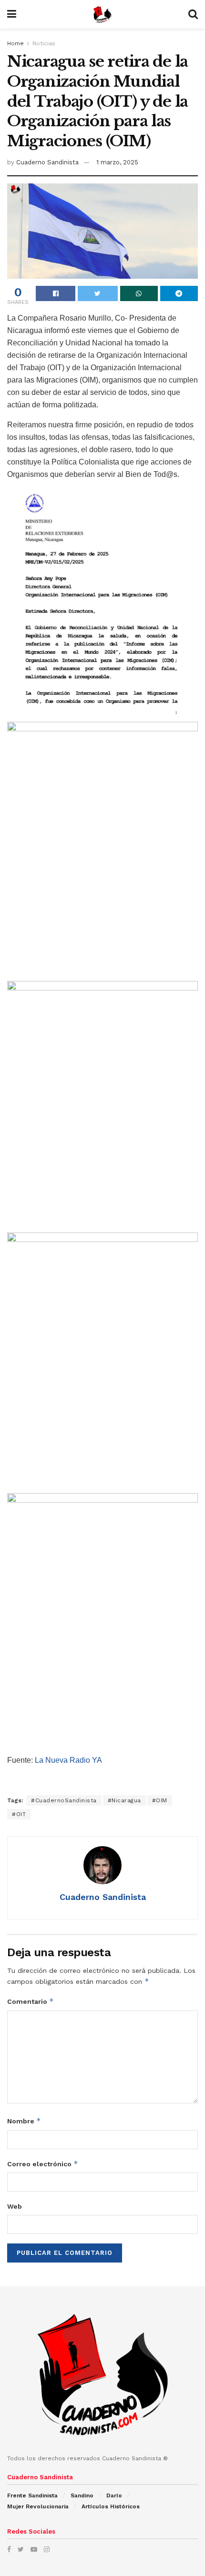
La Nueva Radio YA (68, 1760)
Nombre (24, 2121)
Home (15, 43)
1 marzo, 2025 (117, 162)
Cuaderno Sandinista (47, 162)
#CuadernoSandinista (64, 1800)
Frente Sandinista (32, 2495)
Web (15, 2206)
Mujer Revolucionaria (38, 2506)
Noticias (44, 43)
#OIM (160, 1800)
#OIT (19, 1814)
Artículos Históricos (111, 2506)
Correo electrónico (43, 2164)
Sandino (82, 2495)
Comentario (31, 2001)
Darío (114, 2495)
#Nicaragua (124, 1800)
